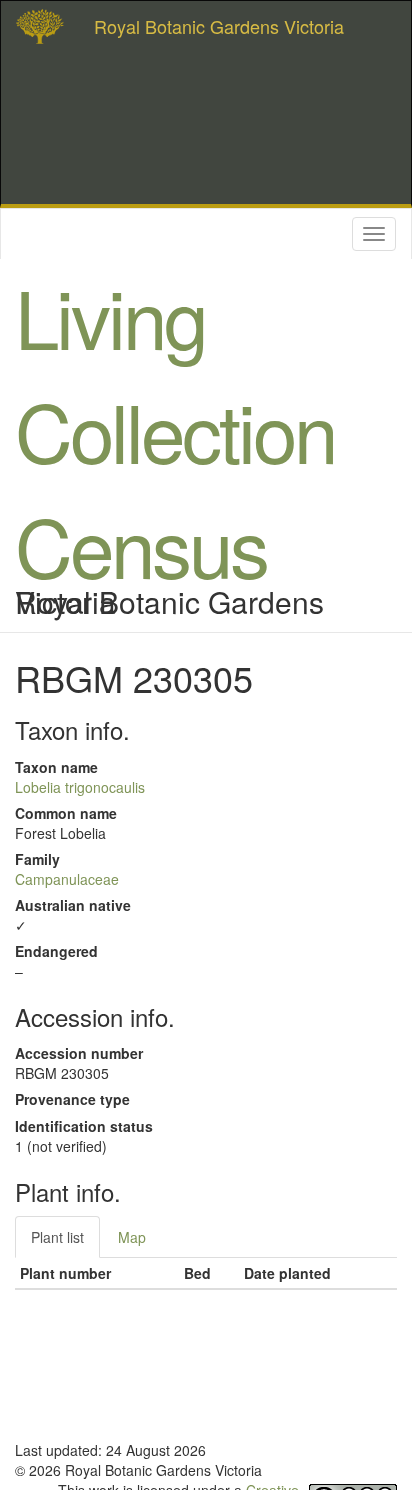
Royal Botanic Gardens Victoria (219, 26)
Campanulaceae (67, 879)
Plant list (57, 1237)
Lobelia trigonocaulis (80, 787)
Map (132, 1237)
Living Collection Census (175, 430)
